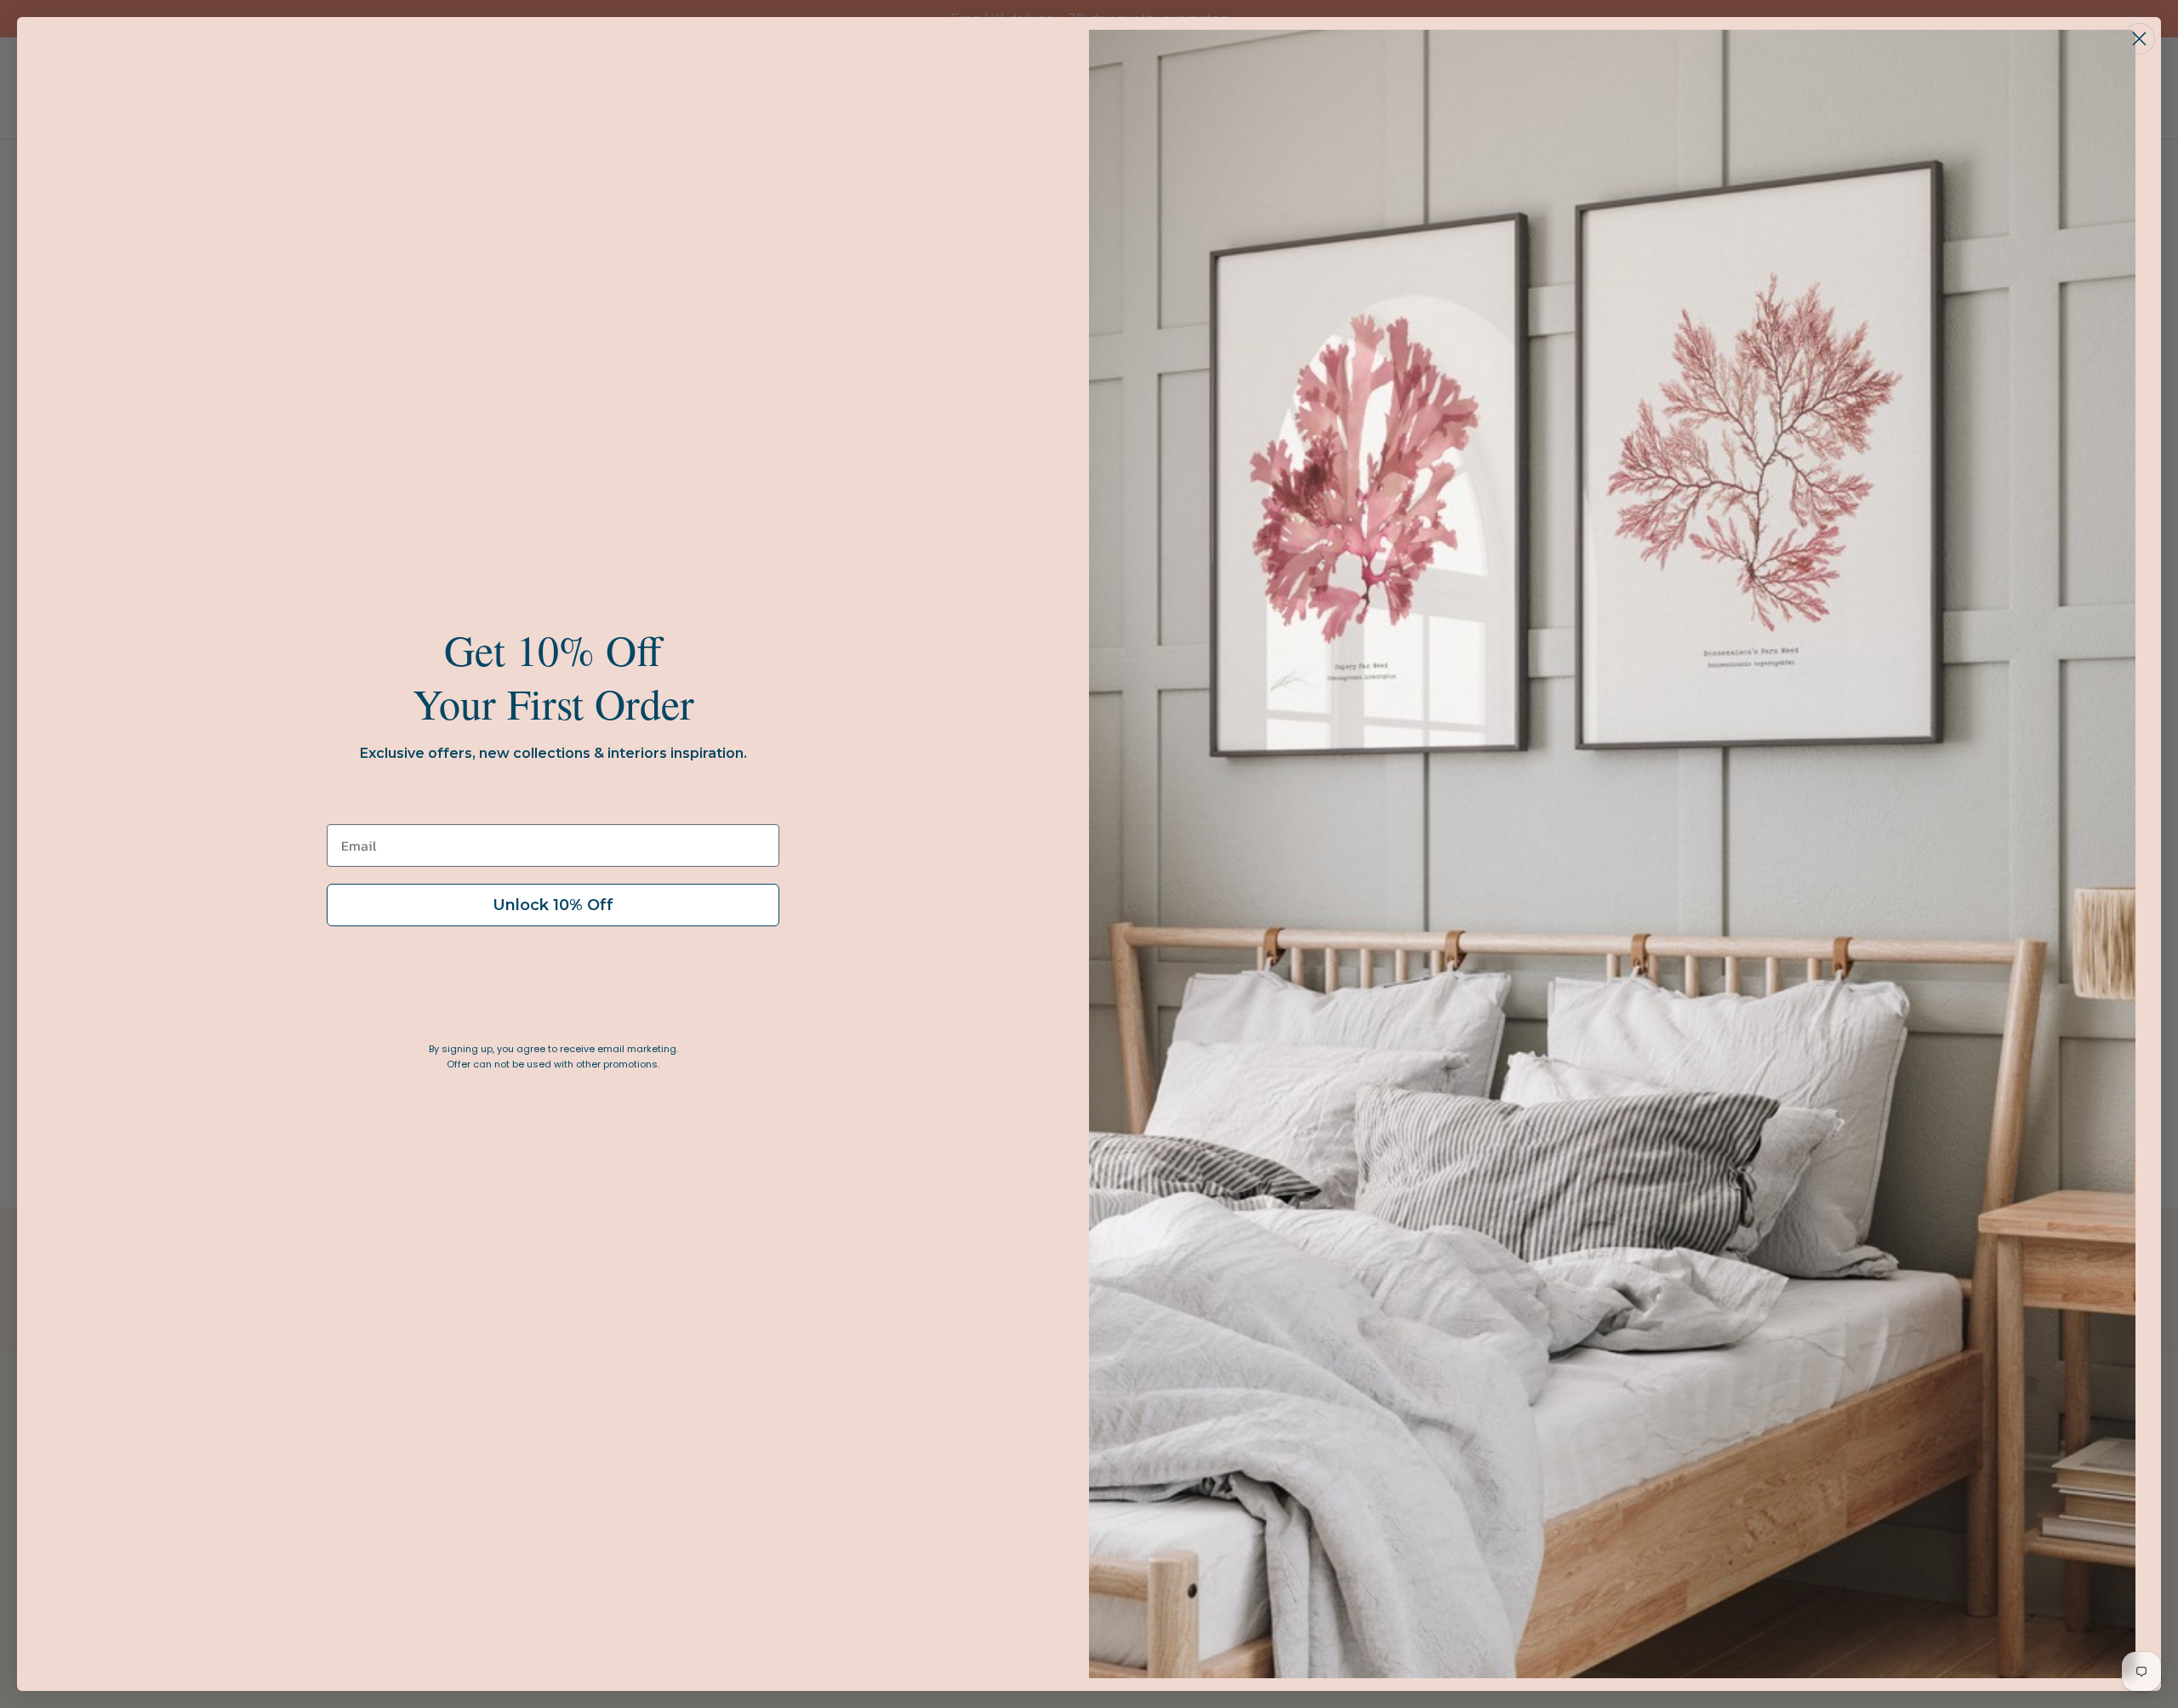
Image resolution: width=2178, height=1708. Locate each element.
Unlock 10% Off (553, 905)
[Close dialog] (2139, 39)
